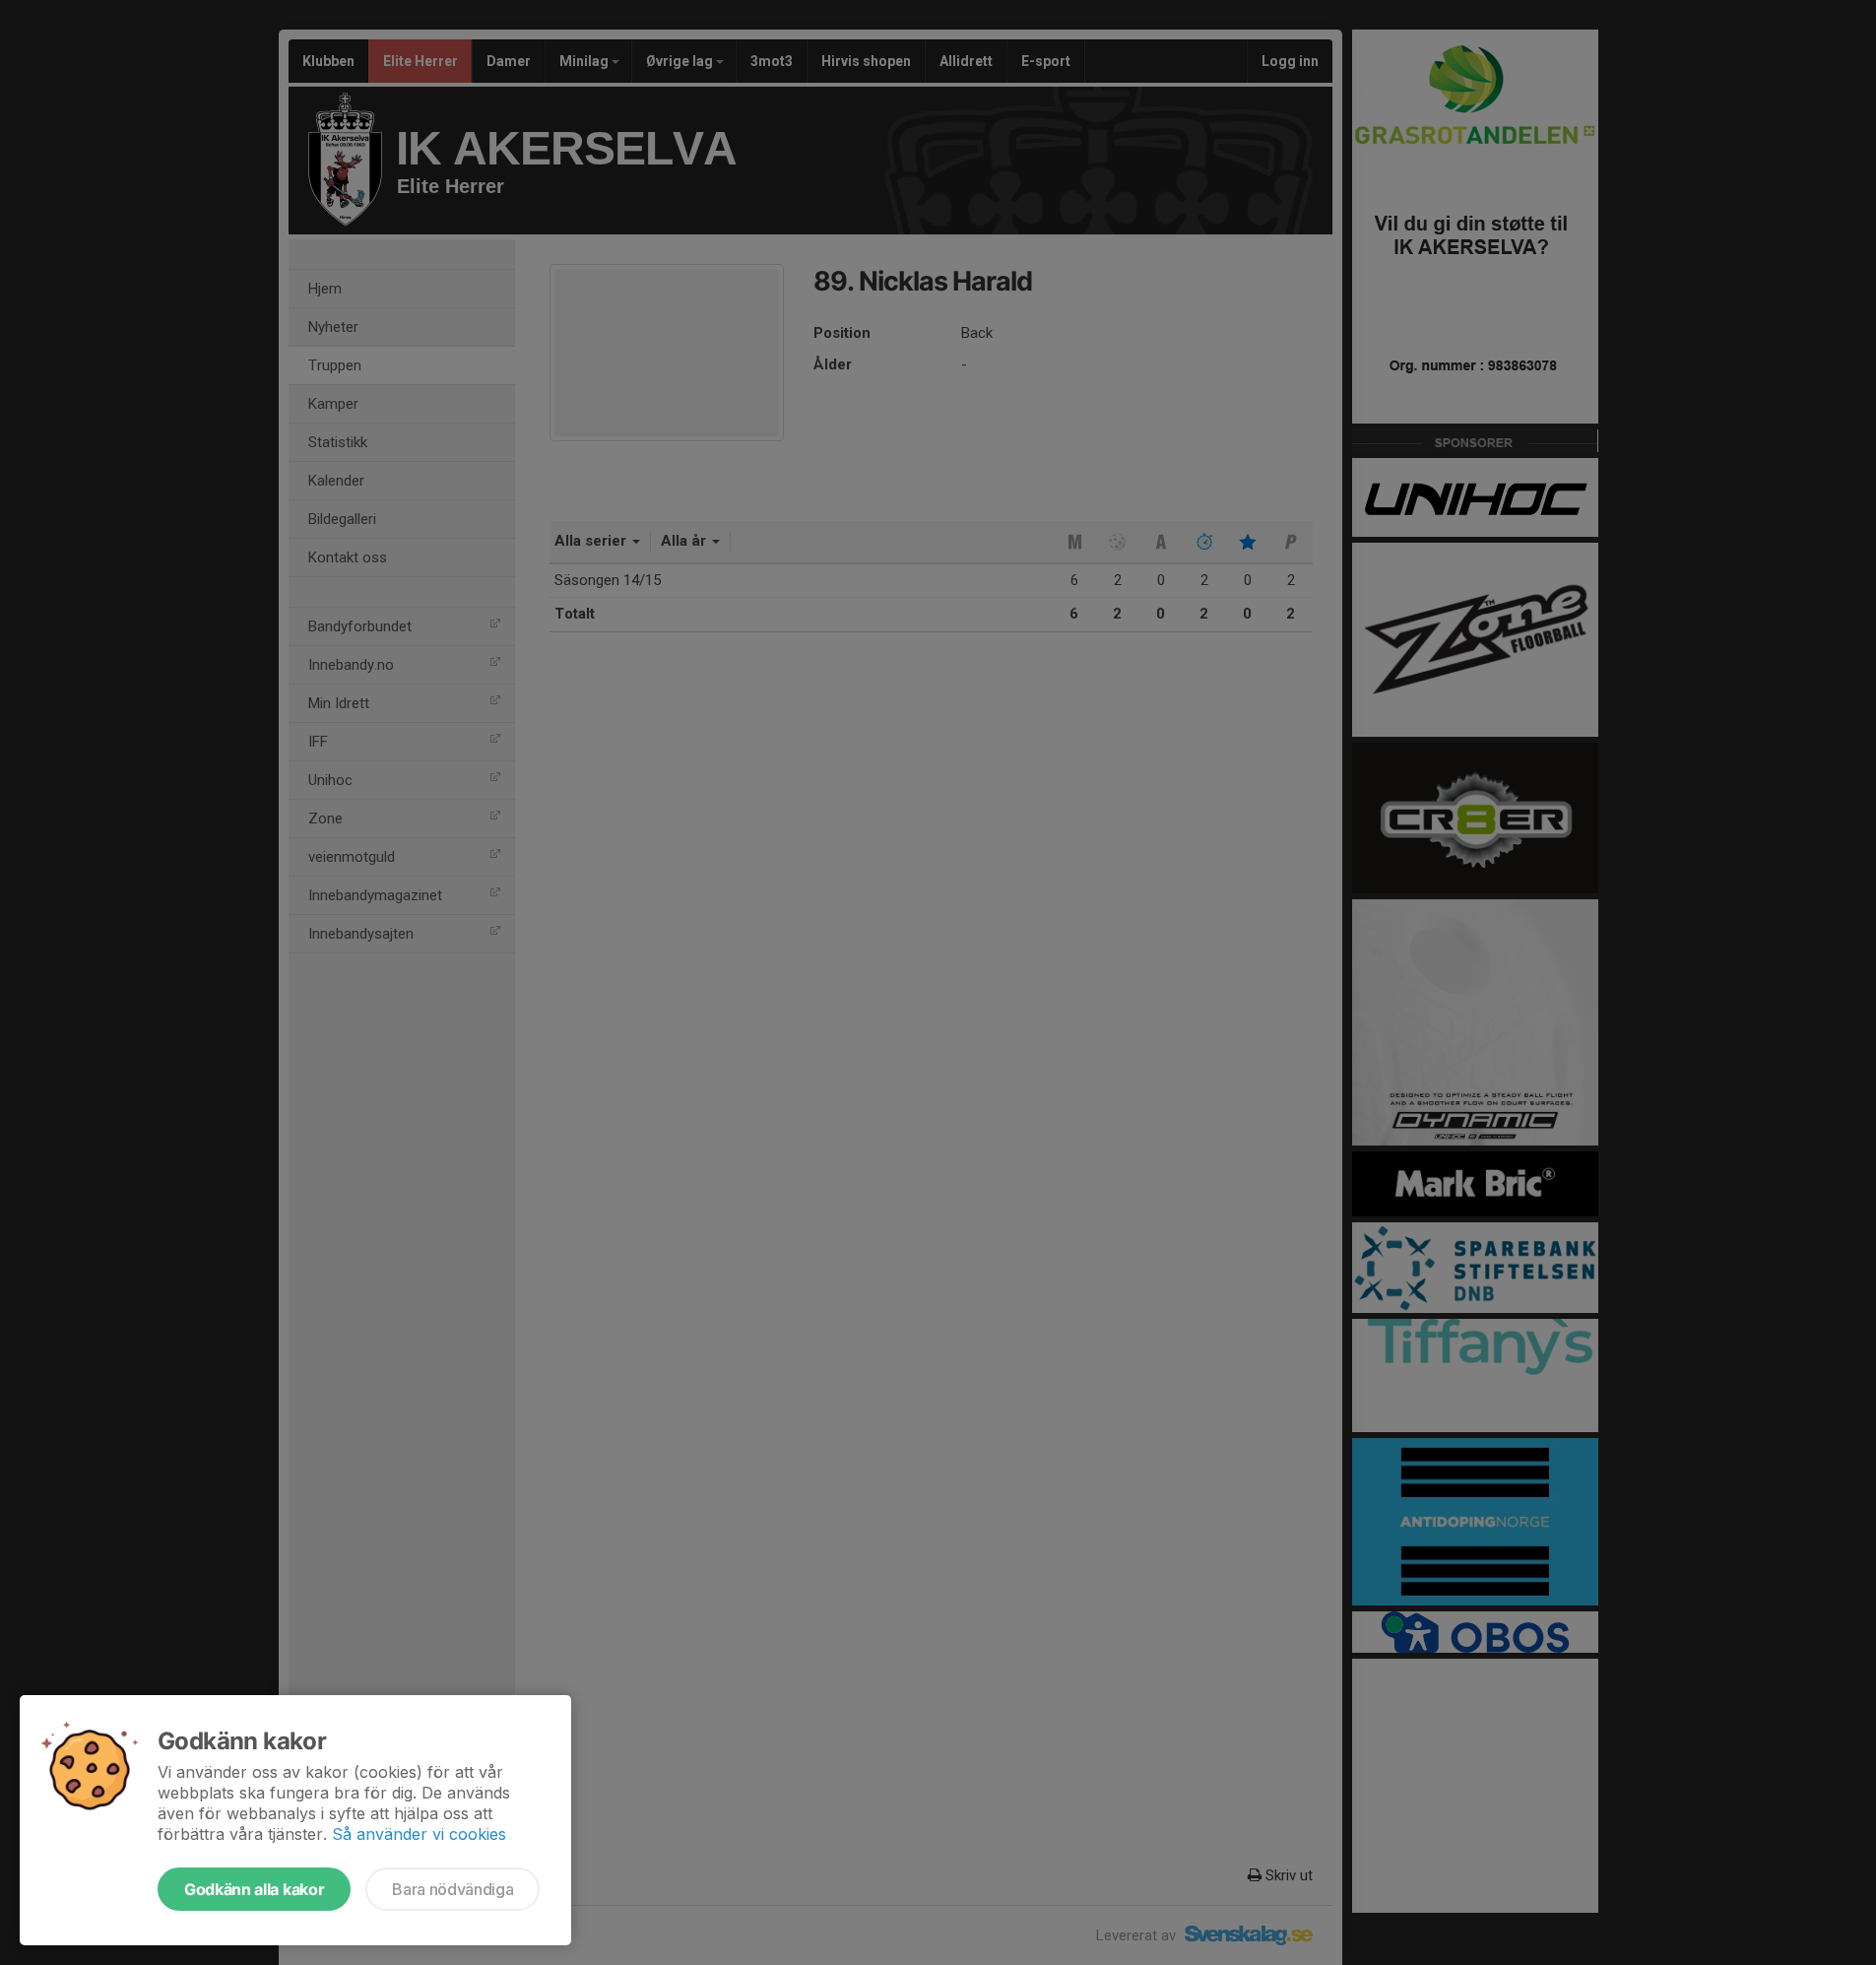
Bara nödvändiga (453, 1889)
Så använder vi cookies (419, 1834)
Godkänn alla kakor (254, 1889)
